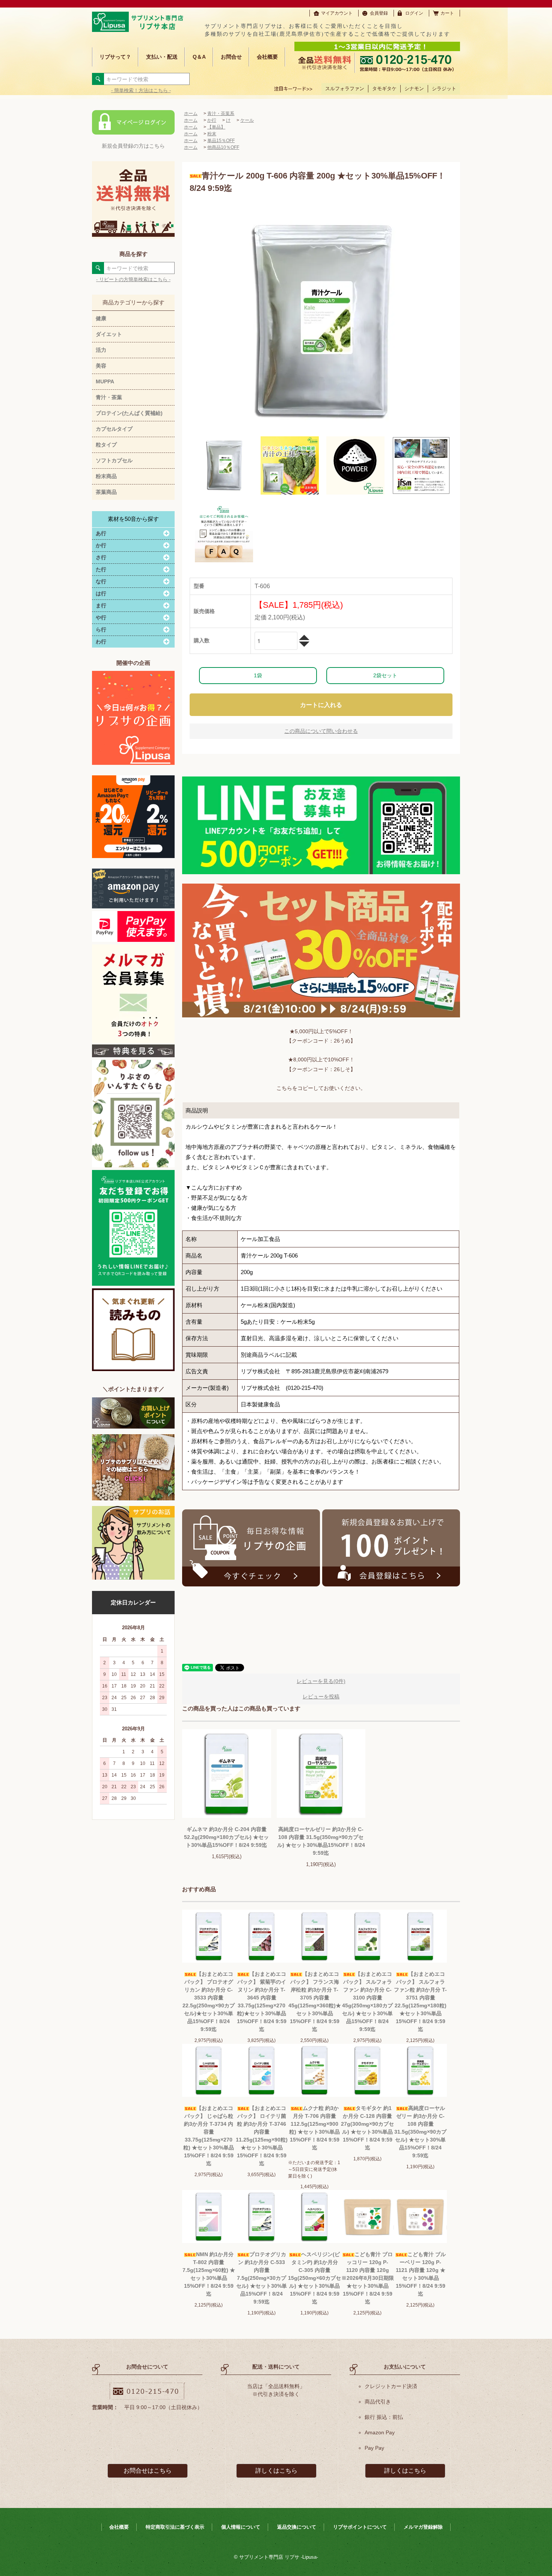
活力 (101, 350)
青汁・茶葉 (109, 397)
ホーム (191, 114)
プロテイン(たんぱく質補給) (129, 413)
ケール (247, 120)
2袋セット (385, 675)
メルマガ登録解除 (423, 2527)
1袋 (258, 675)
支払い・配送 (162, 57)
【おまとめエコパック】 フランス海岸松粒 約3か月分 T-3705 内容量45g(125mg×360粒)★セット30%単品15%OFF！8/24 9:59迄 (315, 2002)
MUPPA (105, 381)
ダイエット (109, 334)
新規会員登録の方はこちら (133, 146)
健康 (101, 318)
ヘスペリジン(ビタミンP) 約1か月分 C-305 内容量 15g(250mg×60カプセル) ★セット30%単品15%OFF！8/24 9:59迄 (314, 2278)
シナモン (414, 89)
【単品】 (216, 127)
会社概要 (267, 57)
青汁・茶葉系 (221, 114)
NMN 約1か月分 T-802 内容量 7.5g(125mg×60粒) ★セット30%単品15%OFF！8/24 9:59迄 (209, 2274)
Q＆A (199, 57)
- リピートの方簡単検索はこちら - (133, 279)
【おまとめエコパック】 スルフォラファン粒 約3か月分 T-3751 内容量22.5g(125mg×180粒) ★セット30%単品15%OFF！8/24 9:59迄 (420, 2002)
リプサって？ (115, 57)
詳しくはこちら (276, 2471)
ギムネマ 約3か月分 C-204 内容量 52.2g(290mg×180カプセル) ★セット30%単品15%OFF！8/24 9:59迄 (226, 1837)
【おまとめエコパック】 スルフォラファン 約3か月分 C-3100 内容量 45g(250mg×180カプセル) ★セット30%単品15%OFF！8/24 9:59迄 (367, 2002)
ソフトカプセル (114, 460)
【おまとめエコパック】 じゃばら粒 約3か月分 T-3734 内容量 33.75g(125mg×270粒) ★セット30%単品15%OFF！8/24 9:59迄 (209, 2136)
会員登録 (379, 13)
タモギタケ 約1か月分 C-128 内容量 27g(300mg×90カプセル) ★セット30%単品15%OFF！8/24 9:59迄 (367, 2128)
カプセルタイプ (114, 429)
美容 (101, 366)
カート (447, 13)
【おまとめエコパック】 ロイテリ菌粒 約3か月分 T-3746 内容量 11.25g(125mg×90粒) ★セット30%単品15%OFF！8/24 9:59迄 (262, 2136)
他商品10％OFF (223, 147)
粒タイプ (106, 445)
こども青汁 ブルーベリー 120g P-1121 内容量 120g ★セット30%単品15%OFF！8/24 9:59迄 (421, 2274)
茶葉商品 (106, 492)
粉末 (212, 134)
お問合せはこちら (148, 2471)
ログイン (414, 13)
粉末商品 (106, 476)
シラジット (444, 89)
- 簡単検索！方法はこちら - (141, 90)
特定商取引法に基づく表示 (175, 2527)
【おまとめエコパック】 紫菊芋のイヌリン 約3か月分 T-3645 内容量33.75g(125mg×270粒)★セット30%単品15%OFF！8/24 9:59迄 (262, 2002)
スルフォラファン (345, 89)
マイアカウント (337, 13)
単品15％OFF (221, 141)
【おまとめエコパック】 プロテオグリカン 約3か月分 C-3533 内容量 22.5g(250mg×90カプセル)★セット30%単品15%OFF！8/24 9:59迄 (209, 2002)
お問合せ (231, 57)
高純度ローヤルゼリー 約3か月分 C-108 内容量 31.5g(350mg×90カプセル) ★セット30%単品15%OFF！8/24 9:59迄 (321, 1841)
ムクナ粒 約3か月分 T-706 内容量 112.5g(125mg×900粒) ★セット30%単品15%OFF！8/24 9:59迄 (314, 2128)
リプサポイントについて (360, 2527)
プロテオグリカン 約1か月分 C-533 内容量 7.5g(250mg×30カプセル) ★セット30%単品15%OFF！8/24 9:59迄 (262, 2278)
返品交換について (297, 2527)
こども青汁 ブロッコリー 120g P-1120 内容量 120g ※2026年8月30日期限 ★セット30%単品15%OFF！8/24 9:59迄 (368, 2278)
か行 (212, 120)
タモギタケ (384, 89)
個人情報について (241, 2527)
